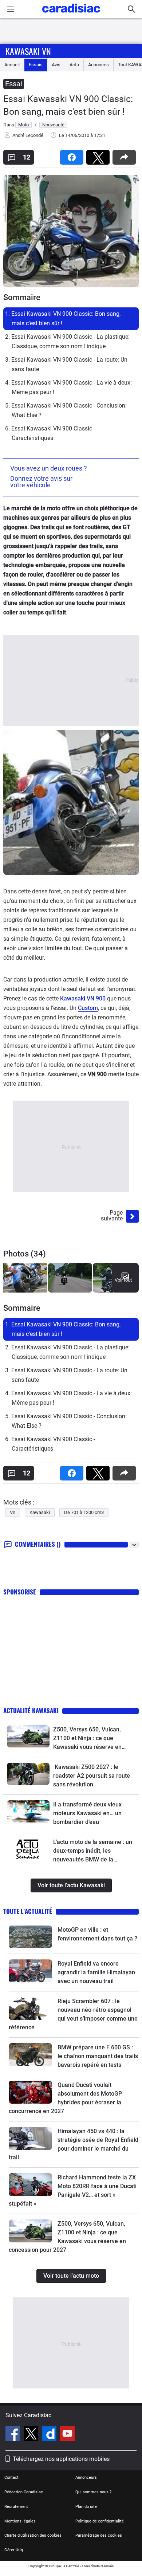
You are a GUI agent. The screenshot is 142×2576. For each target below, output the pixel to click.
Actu (74, 65)
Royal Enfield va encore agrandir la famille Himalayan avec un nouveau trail (96, 1972)
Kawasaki (40, 1512)
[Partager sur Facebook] (73, 155)
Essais (36, 65)
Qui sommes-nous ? (93, 2492)
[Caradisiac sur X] (32, 2435)
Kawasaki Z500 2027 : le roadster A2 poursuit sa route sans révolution (92, 1776)
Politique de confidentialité (100, 2521)
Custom (88, 1008)
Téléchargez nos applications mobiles (61, 2459)
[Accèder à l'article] (28, 1736)
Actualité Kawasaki (31, 1710)
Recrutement (16, 2507)
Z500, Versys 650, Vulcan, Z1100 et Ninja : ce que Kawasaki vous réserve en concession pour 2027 (87, 1739)
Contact (11, 2477)
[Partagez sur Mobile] (126, 155)
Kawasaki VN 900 (83, 998)
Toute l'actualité (28, 1911)
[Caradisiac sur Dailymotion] (50, 2435)
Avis (56, 65)
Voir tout (123, 1280)
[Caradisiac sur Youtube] (67, 2435)
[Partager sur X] (99, 155)
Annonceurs (86, 2477)
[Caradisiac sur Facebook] (14, 2435)
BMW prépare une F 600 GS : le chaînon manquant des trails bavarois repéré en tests (98, 2056)
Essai (14, 84)
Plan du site (86, 2507)
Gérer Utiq (14, 2550)
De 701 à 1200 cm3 (84, 1512)
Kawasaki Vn (28, 51)
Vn (13, 1512)
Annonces (98, 65)
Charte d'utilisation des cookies (33, 2535)
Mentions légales (20, 2521)
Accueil (12, 65)
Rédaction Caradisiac (24, 2492)
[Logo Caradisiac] (71, 15)
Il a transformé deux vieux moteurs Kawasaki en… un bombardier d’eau (87, 1813)
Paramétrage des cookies (99, 2535)
